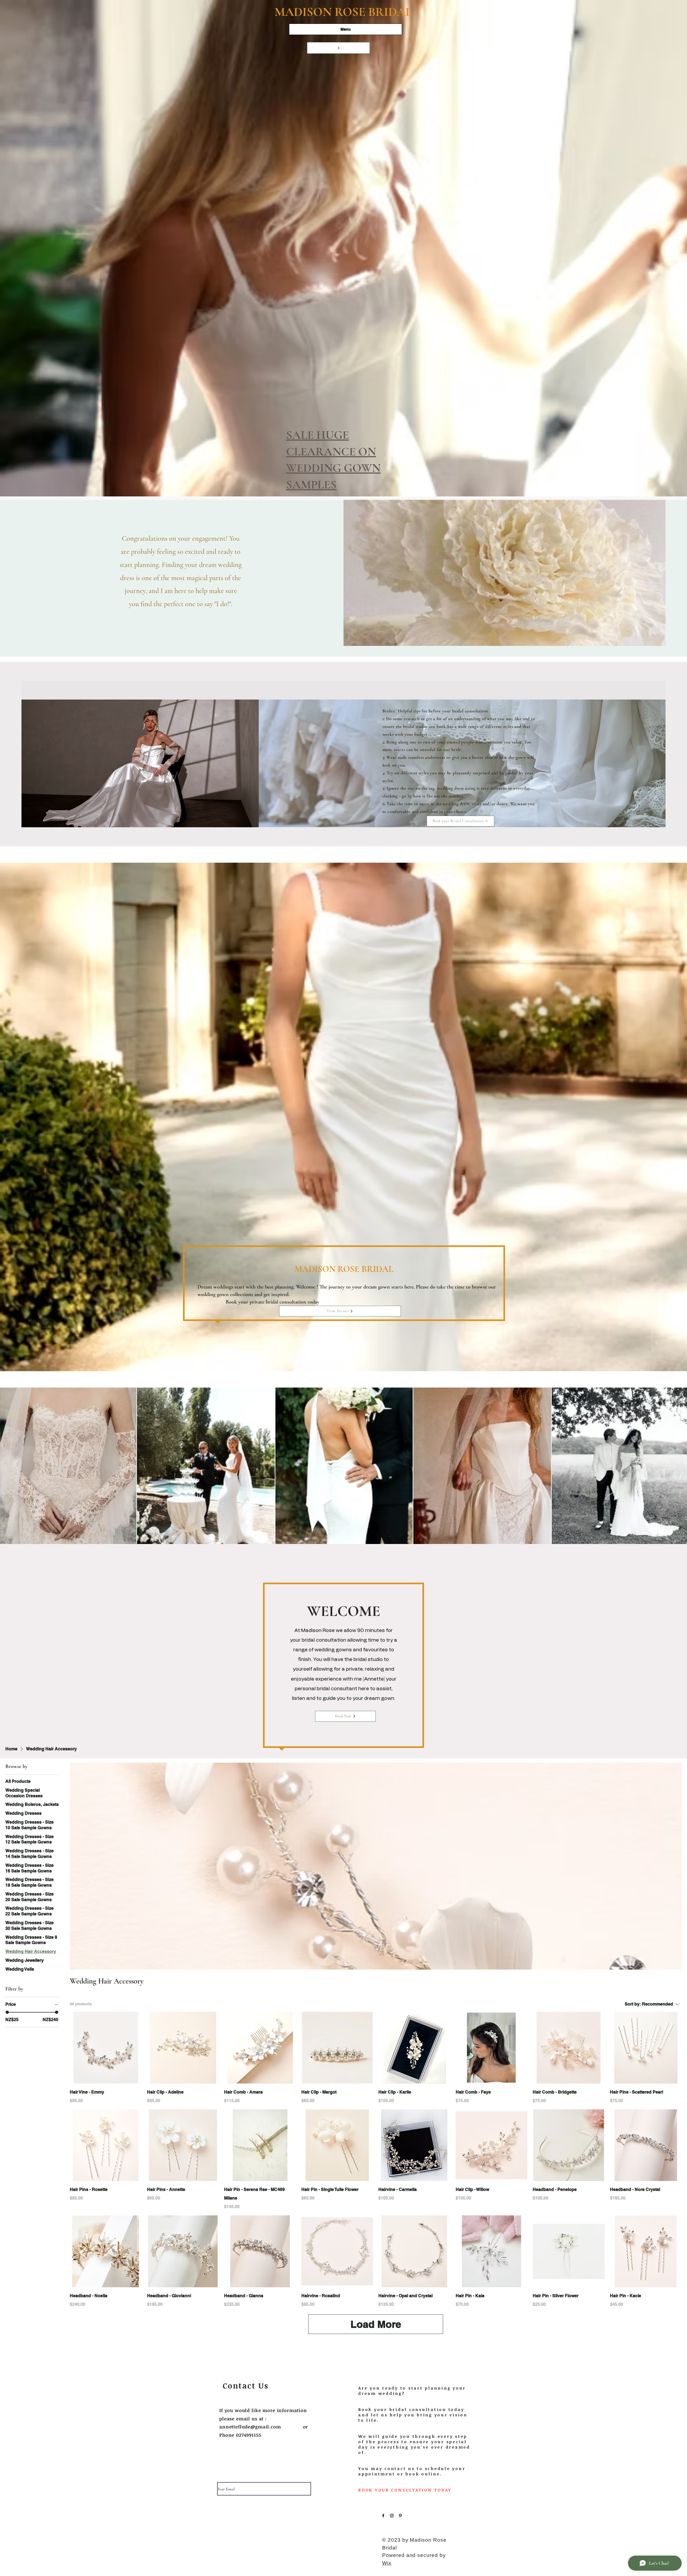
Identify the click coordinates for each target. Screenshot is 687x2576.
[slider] (7, 2012)
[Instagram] (392, 2516)
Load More (376, 2324)
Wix (387, 2563)
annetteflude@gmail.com (250, 2427)
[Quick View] (106, 2048)
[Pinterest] (400, 2516)
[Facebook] (383, 2516)
